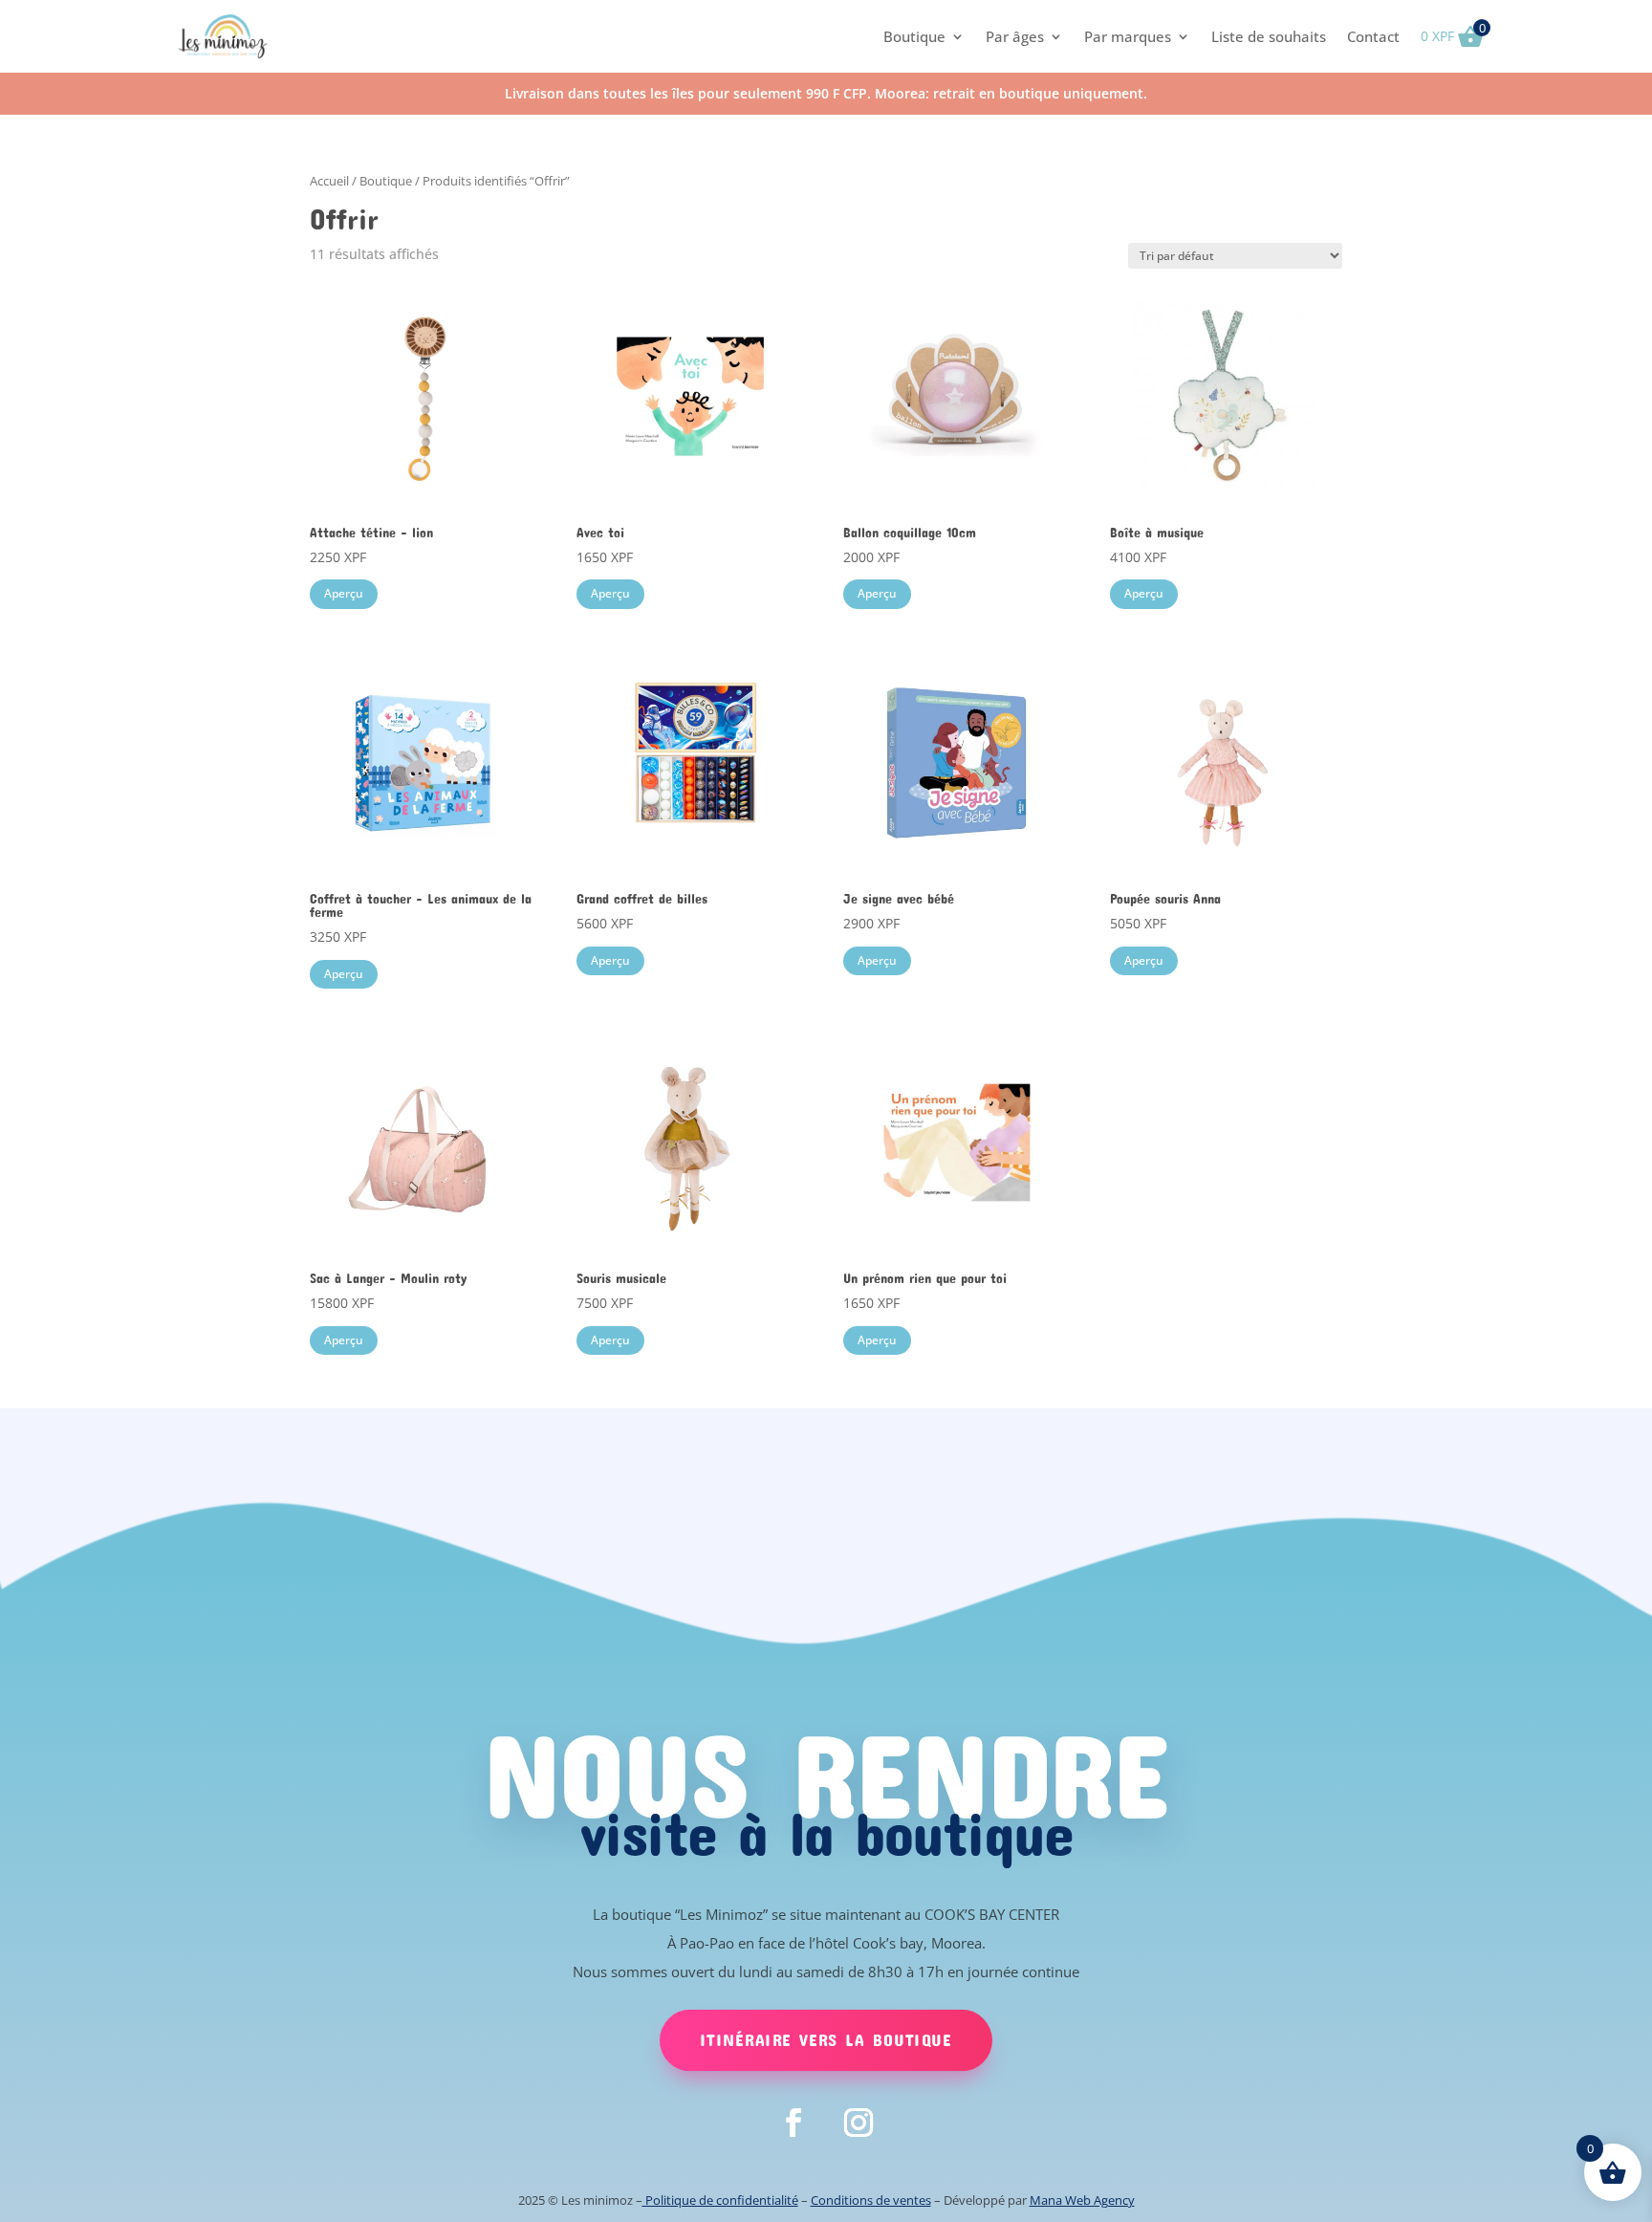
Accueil (329, 181)
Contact (1373, 36)
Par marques (1128, 36)
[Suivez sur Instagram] (859, 2123)
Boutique (914, 36)
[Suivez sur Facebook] (793, 2123)
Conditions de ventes (871, 2200)
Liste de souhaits (1269, 36)
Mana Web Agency (1082, 2200)
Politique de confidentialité (720, 2200)
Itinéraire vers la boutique (826, 2039)
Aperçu (344, 593)
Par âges (1015, 36)
